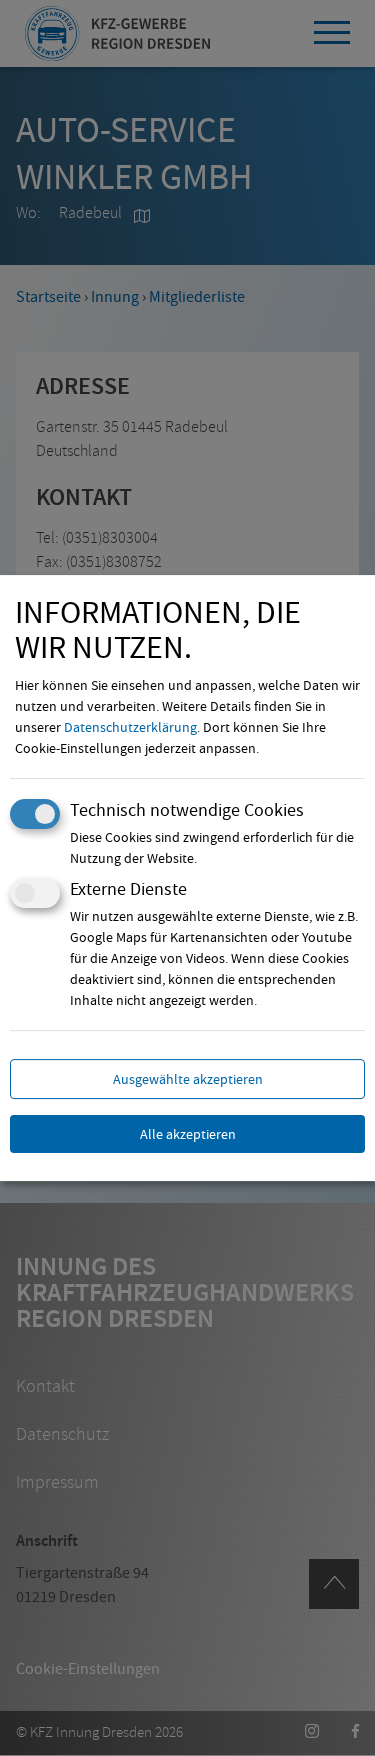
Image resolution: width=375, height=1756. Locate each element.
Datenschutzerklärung (130, 727)
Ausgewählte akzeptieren (188, 1079)
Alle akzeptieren (188, 1134)
